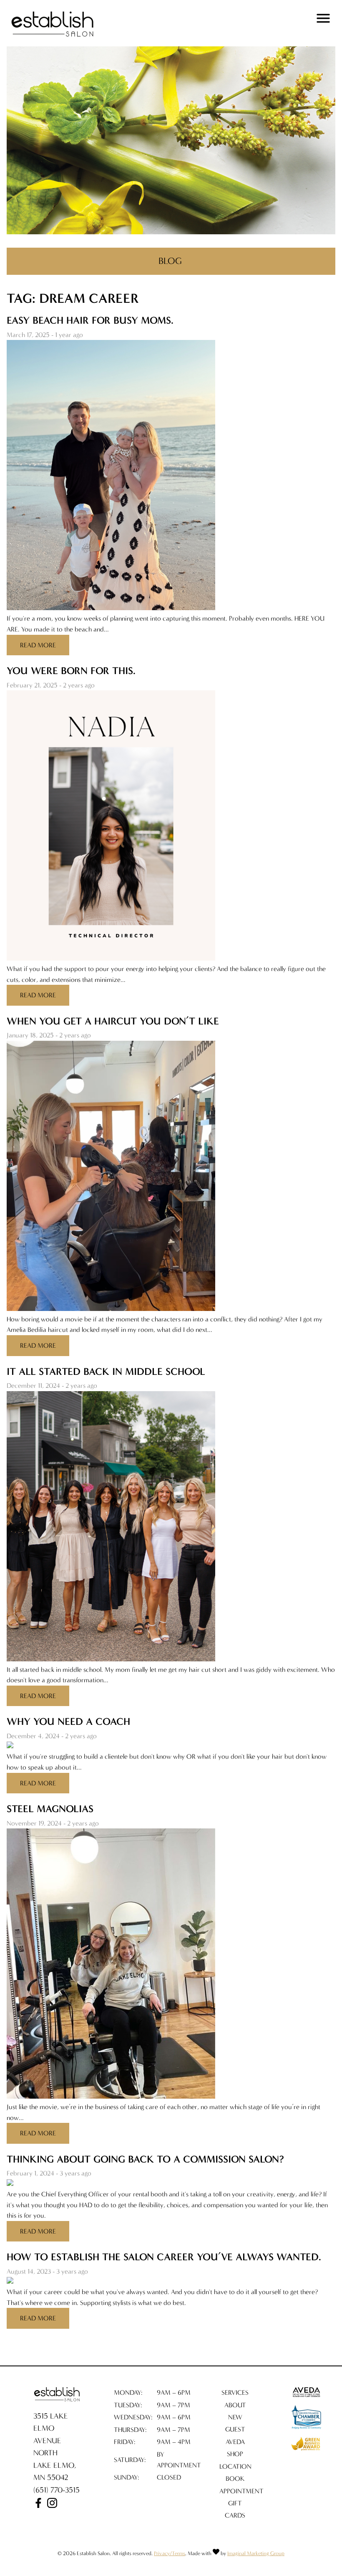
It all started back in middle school (106, 1372)
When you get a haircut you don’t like (113, 1021)
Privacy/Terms (170, 2553)
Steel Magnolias (50, 1809)
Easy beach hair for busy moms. (90, 320)
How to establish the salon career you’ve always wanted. (164, 2257)
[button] (39, 2505)
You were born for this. (71, 671)
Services (235, 2392)
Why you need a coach (68, 1722)
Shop (235, 2454)
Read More (38, 645)
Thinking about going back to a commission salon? (145, 2159)
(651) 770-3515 (57, 2490)
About (235, 2405)
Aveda (235, 2442)
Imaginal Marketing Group (256, 2553)
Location (235, 2466)
